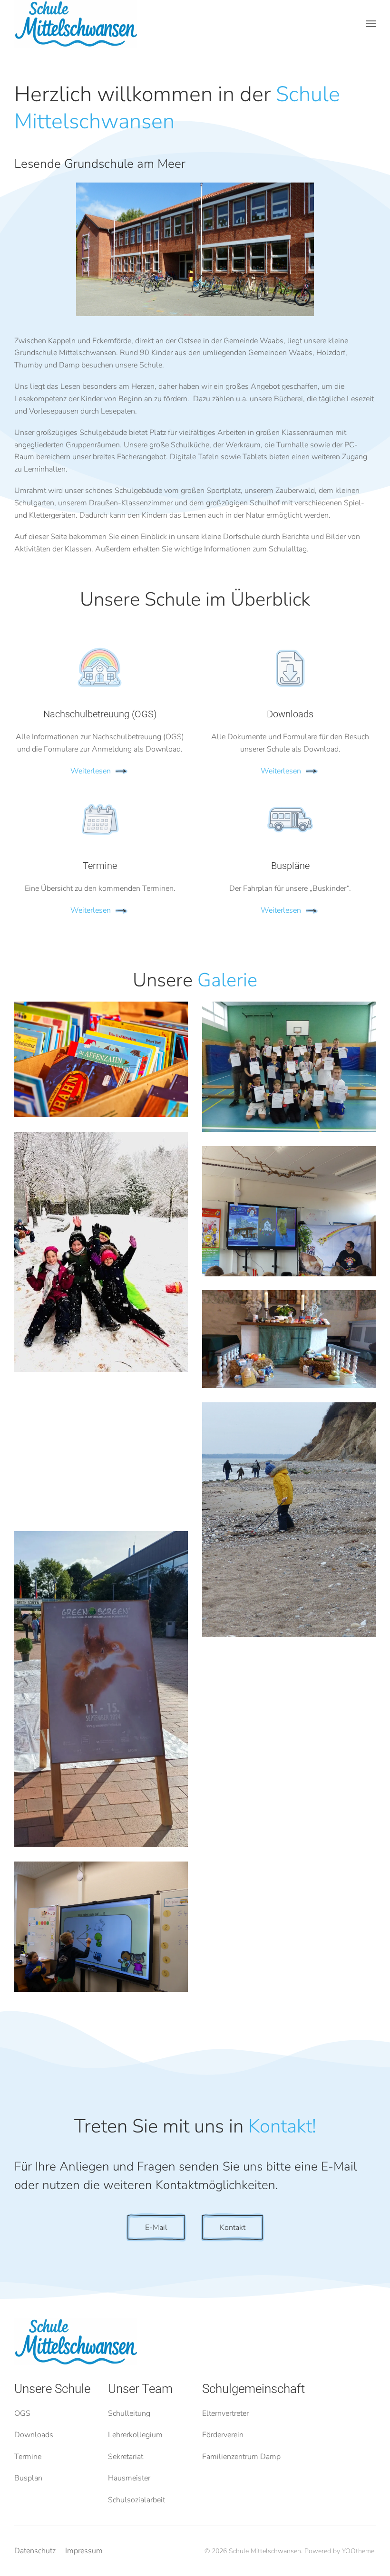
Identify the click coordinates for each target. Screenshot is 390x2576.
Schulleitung (129, 2413)
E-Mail (156, 2228)
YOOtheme (358, 2551)
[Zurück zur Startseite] (76, 24)
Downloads (34, 2435)
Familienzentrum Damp (241, 2457)
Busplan (28, 2478)
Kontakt (233, 2228)
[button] (371, 24)
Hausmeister (129, 2478)
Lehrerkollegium (135, 2435)
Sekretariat (126, 2457)
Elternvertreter (225, 2413)
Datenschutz (35, 2551)
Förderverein (223, 2435)
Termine (28, 2457)
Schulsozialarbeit (136, 2500)
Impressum (84, 2551)
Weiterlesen (91, 771)
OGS (22, 2413)
